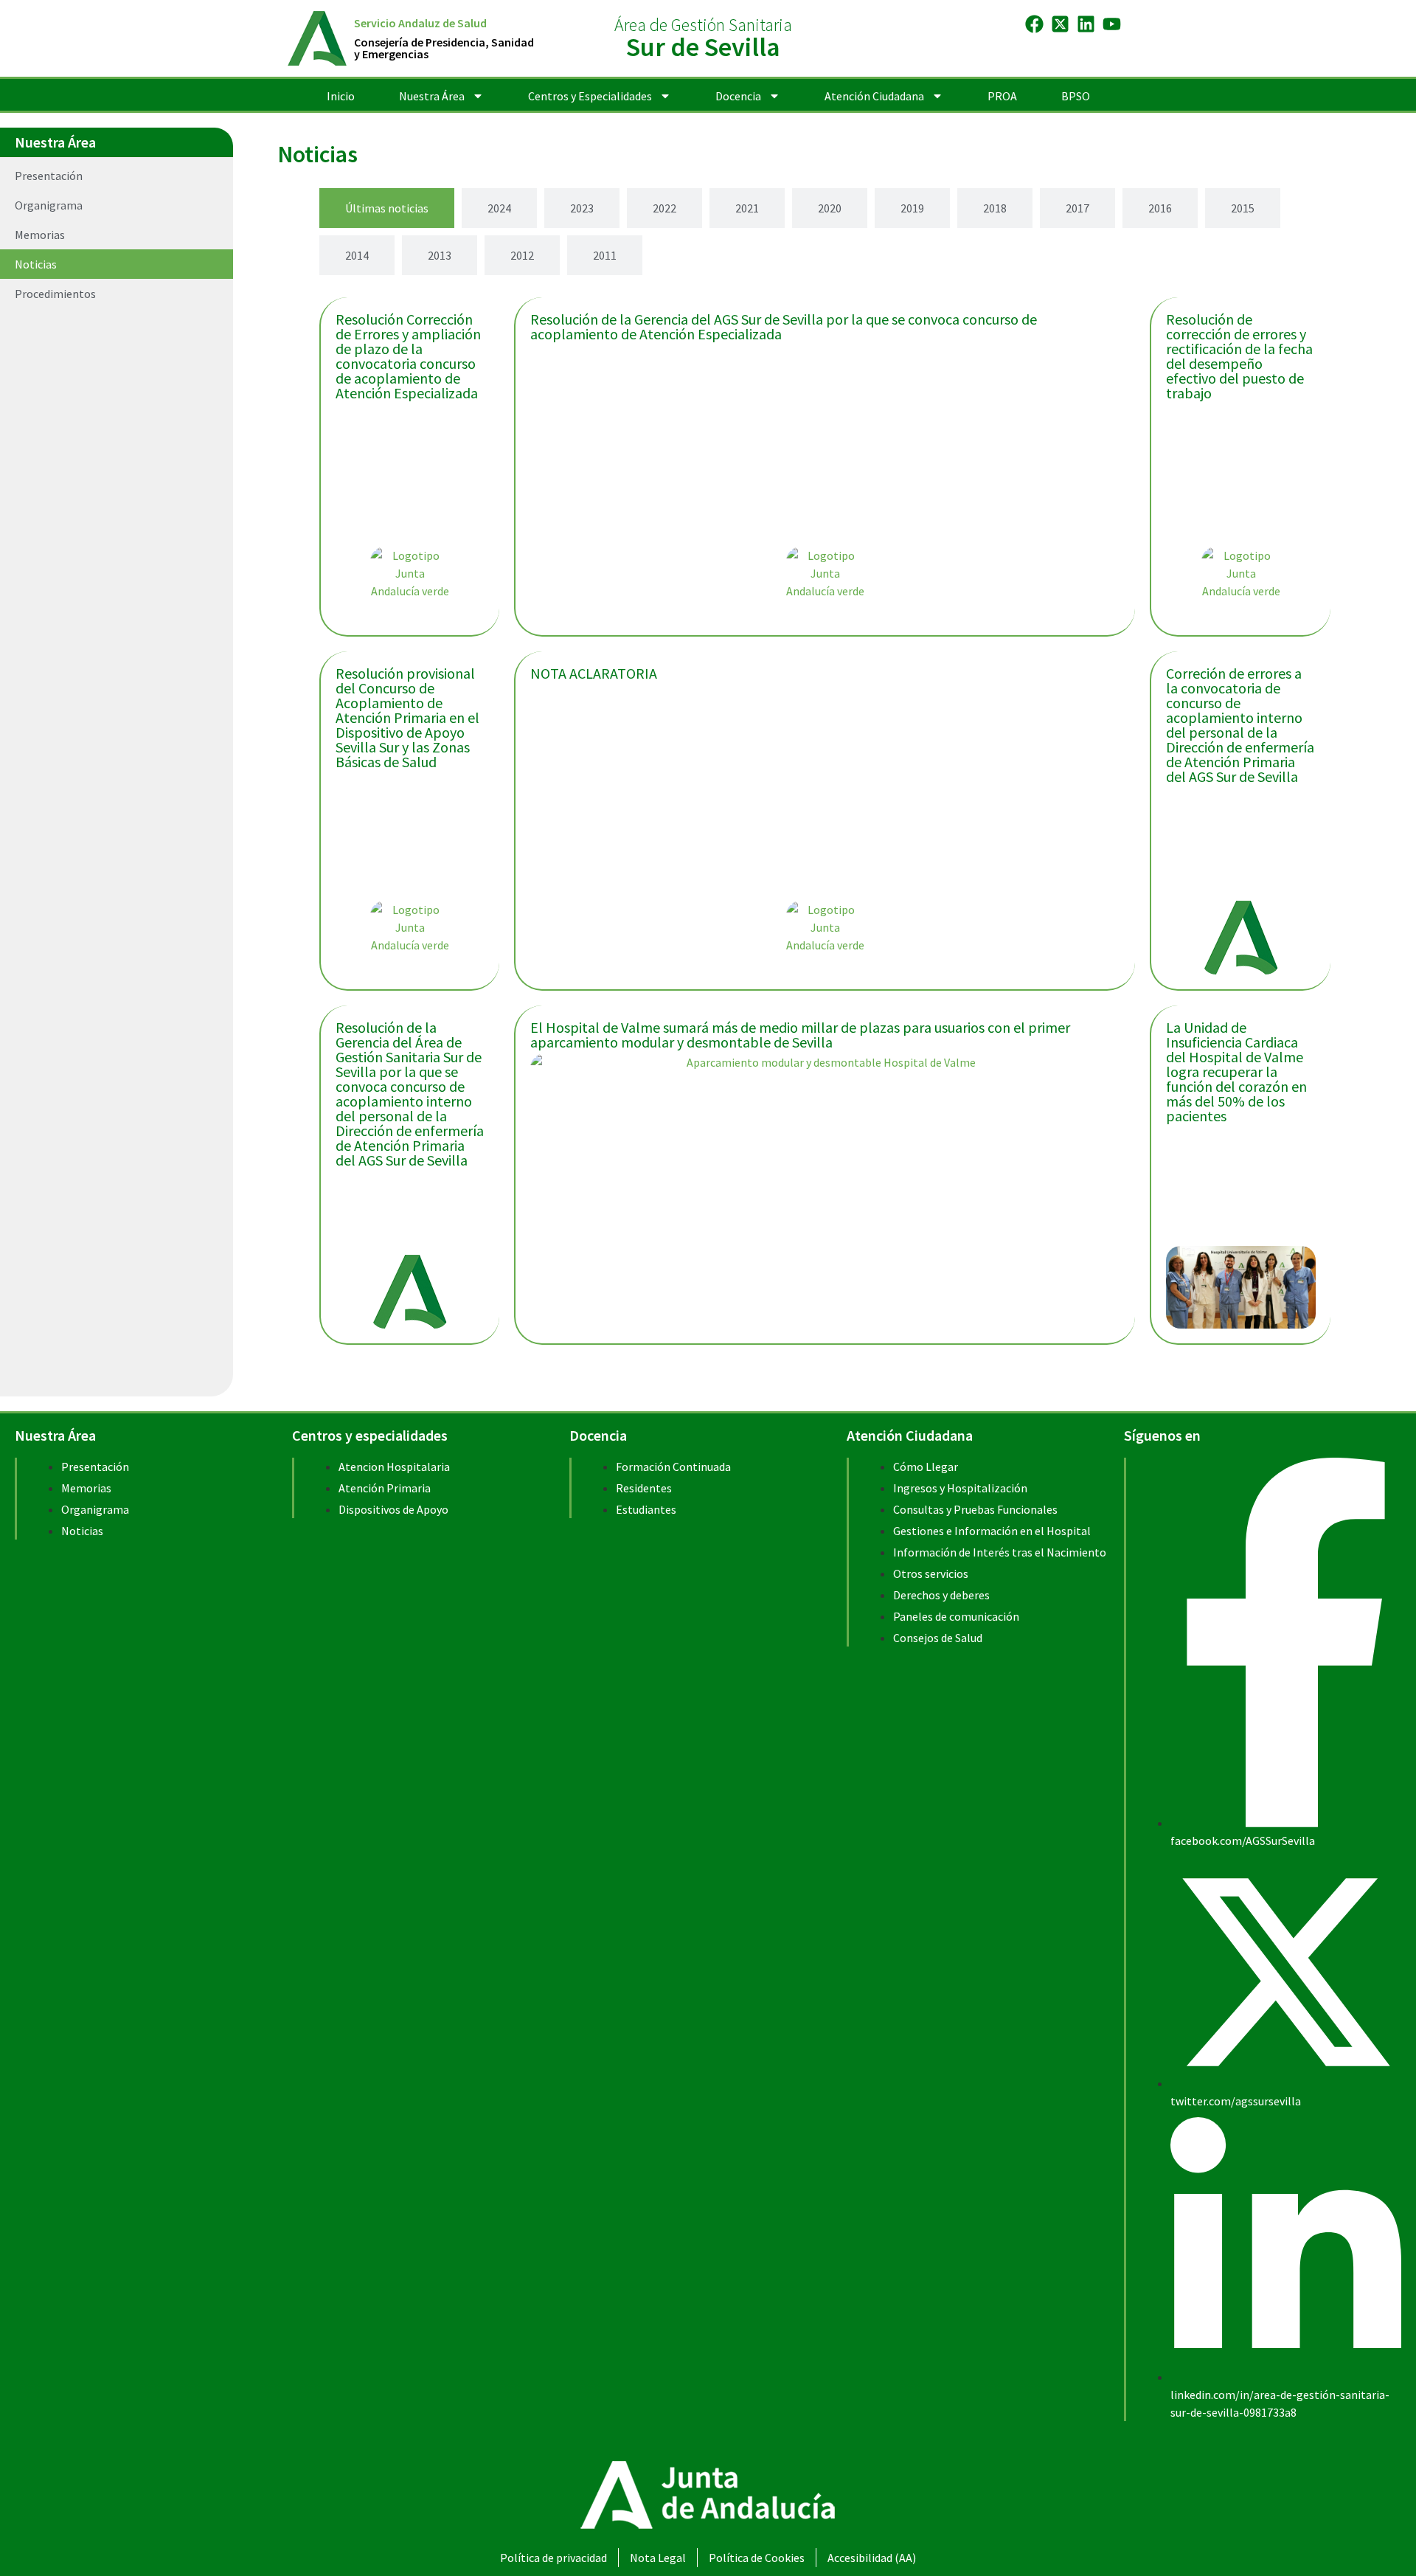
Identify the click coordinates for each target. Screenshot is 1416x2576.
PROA (1002, 96)
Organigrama (49, 205)
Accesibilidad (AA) (872, 2558)
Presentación (49, 176)
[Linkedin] (1086, 24)
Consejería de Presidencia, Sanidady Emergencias (444, 48)
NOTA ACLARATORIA (594, 673)
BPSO (1076, 96)
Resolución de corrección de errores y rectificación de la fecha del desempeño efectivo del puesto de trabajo (1239, 356)
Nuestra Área (432, 96)
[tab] (387, 208)
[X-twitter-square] (1060, 24)
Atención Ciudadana (874, 96)
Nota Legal (658, 2558)
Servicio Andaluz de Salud (420, 23)
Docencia (738, 96)
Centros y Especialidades (590, 96)
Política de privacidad (553, 2558)
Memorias (40, 235)
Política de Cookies (757, 2558)
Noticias (36, 264)
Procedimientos (55, 294)
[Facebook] (1034, 24)
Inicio (341, 96)
